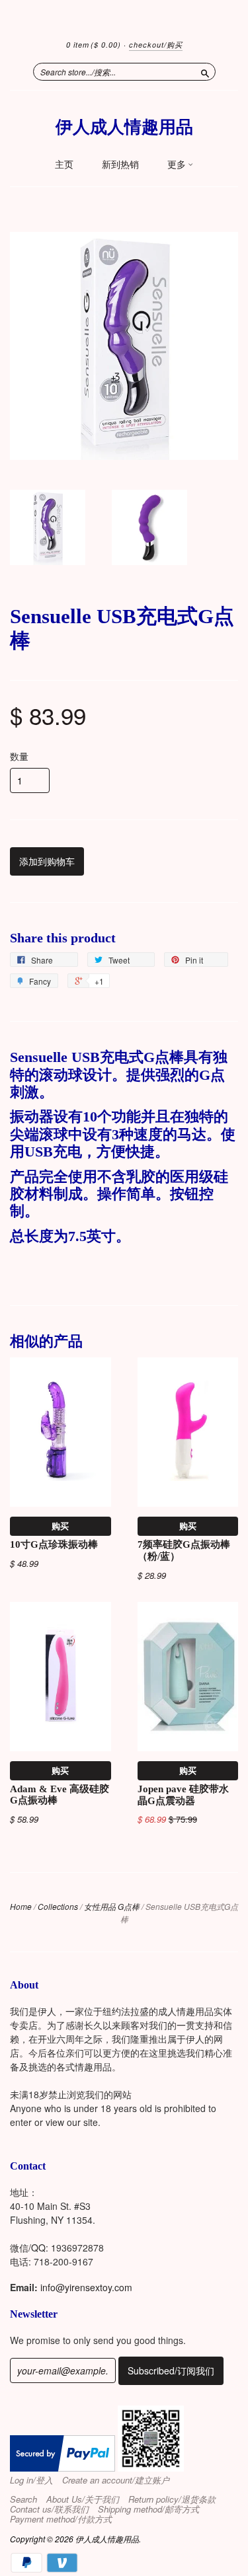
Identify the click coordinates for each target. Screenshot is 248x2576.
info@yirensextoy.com (86, 2287)
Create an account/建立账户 (116, 2480)
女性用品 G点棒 (112, 1906)
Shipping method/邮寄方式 (148, 2509)
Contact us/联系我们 (49, 2509)
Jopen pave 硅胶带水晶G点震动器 (183, 1795)
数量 (19, 756)
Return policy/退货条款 (172, 2499)
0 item (94, 45)
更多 (178, 165)
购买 (60, 1526)
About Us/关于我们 (83, 2499)
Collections (58, 1906)
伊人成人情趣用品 (124, 127)
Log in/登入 (31, 2480)
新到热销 (120, 165)
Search (23, 2499)
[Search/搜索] (205, 71)
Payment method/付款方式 (61, 2519)
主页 (64, 165)
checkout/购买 (156, 45)
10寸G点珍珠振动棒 (54, 1544)
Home (21, 1906)
